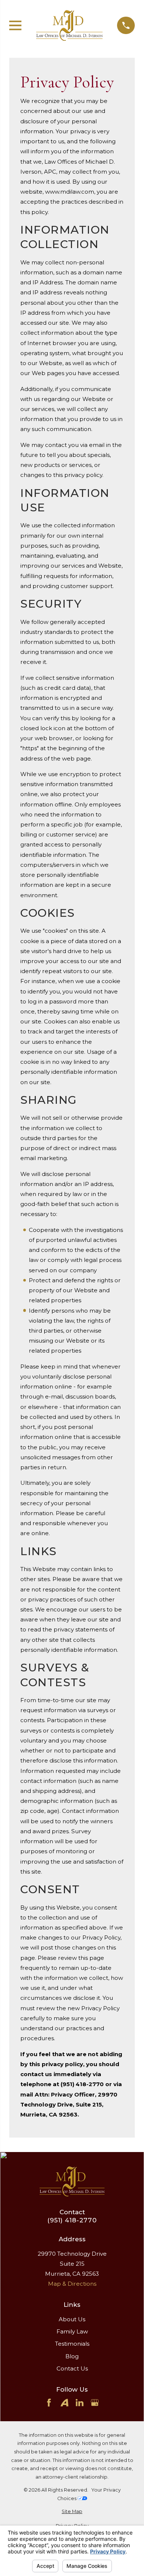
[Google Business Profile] (95, 2403)
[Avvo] (64, 2403)
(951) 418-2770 (72, 2220)
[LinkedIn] (80, 2403)
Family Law (72, 2331)
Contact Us (72, 2368)
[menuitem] (72, 2512)
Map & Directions (72, 2284)
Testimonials (72, 2344)
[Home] (69, 25)
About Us (72, 2319)
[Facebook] (49, 2403)
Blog (72, 2356)
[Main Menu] (15, 25)
